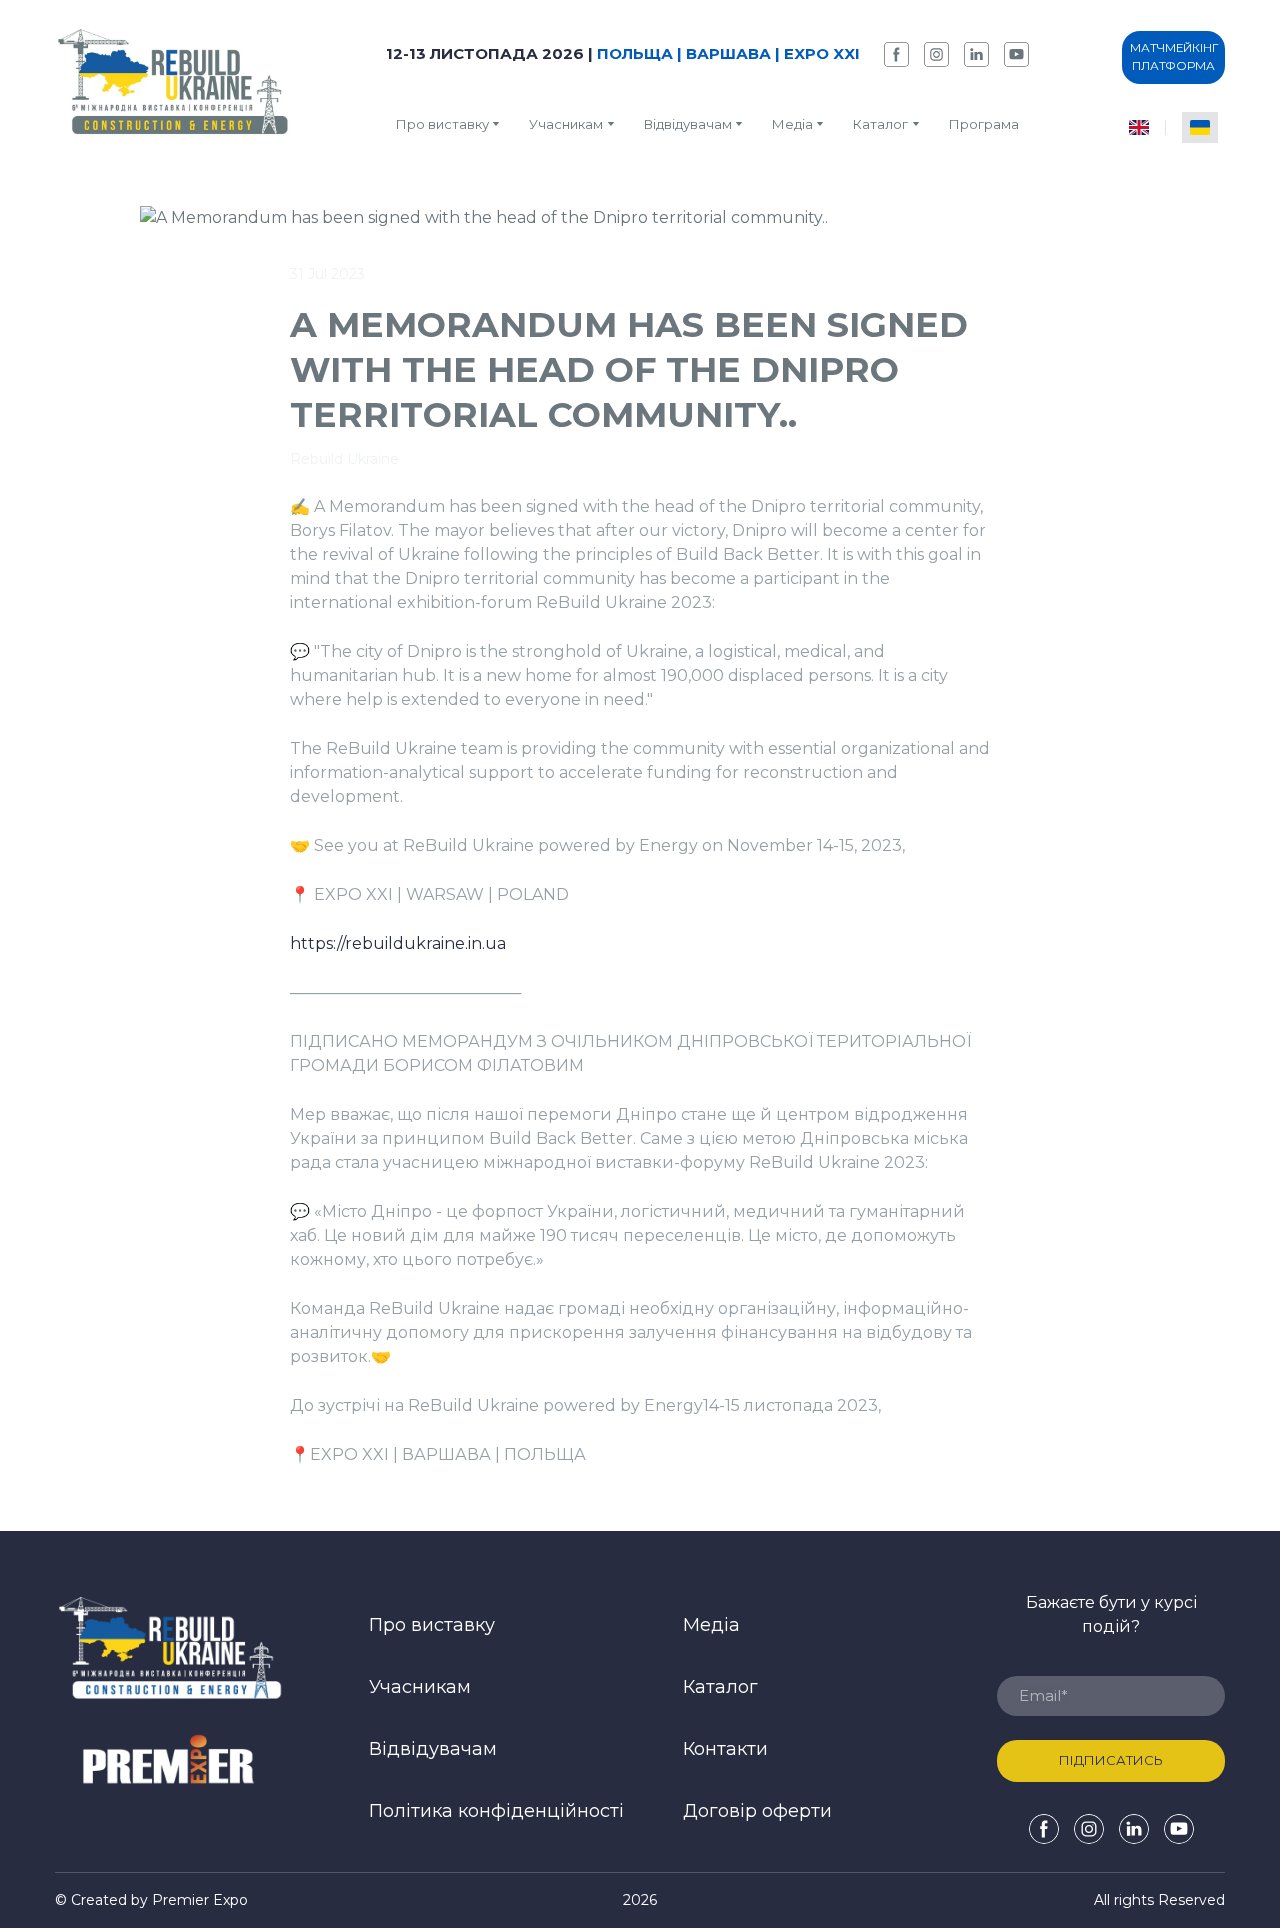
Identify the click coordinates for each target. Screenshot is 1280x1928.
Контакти (725, 1749)
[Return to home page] (173, 87)
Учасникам (566, 124)
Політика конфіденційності (496, 1811)
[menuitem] (1139, 127)
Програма (984, 124)
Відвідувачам (688, 124)
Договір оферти (757, 1811)
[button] (896, 54)
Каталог (720, 1687)
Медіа (792, 124)
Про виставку (442, 124)
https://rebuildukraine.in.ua (398, 943)
